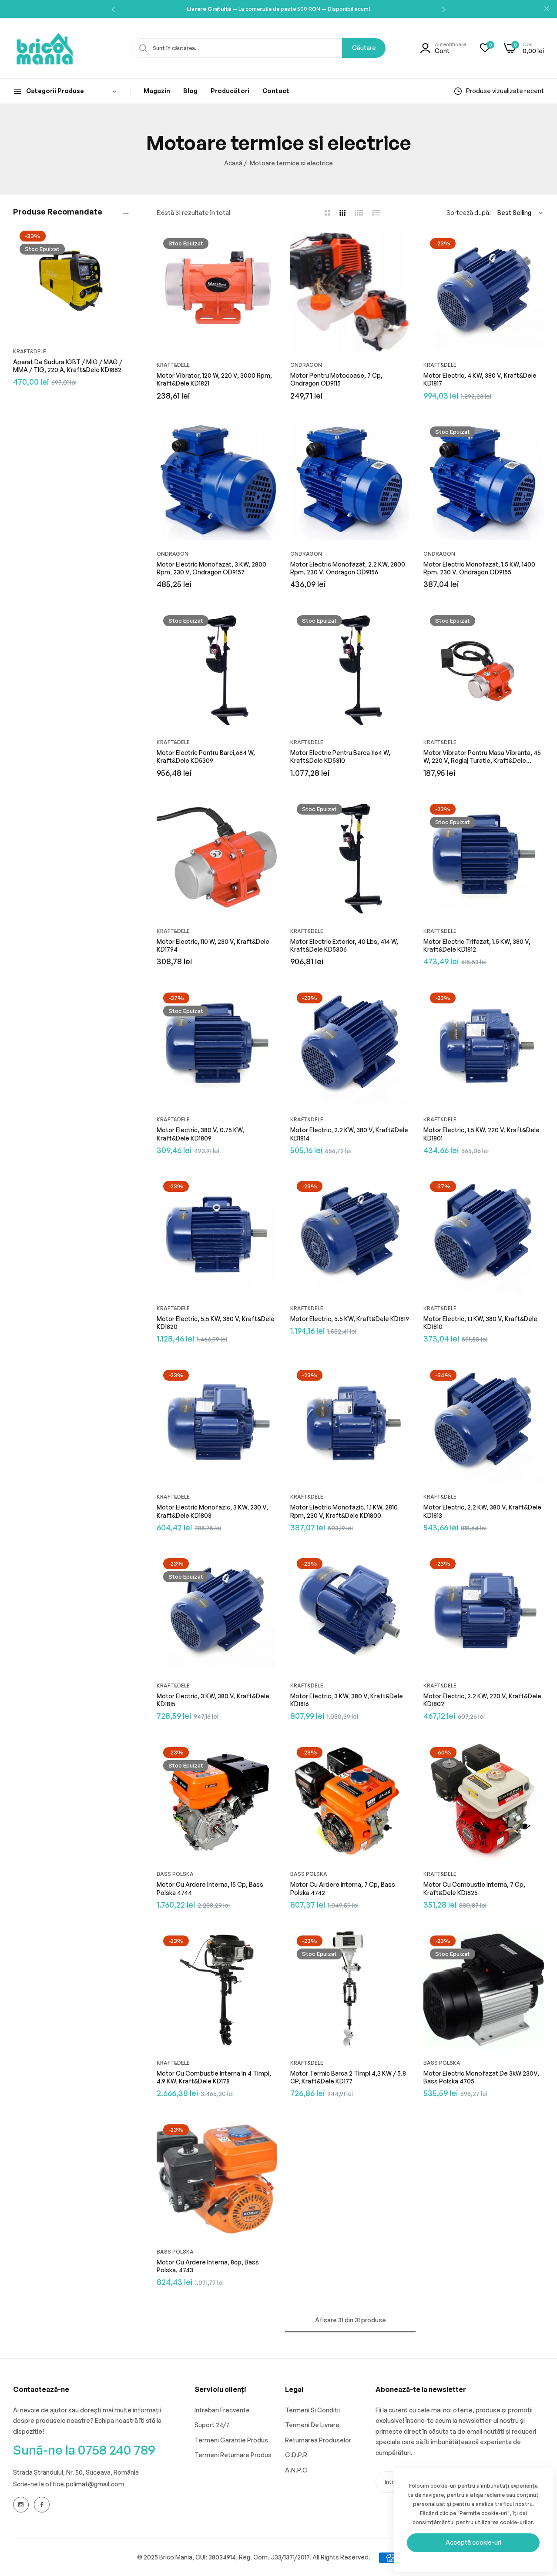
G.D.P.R (296, 2455)
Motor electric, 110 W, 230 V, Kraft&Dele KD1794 (213, 945)
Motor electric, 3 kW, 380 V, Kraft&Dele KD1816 (347, 1700)
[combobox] (258, 48)
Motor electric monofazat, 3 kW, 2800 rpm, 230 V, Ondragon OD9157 (211, 568)
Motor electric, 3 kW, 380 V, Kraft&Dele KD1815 (213, 1700)
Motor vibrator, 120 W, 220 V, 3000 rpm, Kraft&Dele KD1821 (214, 379)
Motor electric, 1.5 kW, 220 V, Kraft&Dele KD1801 (482, 1134)
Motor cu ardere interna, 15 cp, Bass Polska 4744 (210, 1888)
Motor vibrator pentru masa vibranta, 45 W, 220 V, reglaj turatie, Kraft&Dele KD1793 (482, 757)
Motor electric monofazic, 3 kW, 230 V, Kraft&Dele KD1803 (212, 1511)
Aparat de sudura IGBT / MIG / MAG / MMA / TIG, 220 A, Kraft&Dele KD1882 (68, 366)
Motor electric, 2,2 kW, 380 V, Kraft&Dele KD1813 (482, 1511)
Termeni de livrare (312, 2425)
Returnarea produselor (318, 2440)
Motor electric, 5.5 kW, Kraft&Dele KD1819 (350, 1319)
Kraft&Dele (30, 351)
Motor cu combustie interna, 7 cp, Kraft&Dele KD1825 (474, 1888)
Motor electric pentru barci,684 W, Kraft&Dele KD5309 (206, 756)
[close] (547, 9)
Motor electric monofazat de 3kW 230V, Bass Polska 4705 (481, 2077)
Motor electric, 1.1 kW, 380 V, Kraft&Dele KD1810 (480, 1323)
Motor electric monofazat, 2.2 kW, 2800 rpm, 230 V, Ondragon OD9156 (348, 568)
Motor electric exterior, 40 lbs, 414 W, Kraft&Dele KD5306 (344, 945)
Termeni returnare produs (233, 2455)
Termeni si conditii (312, 2410)
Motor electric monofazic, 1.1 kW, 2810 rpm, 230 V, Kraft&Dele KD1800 (344, 1511)
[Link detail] (21, 2505)
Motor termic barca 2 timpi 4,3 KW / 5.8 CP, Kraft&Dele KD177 (348, 2077)
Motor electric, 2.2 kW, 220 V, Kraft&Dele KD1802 (482, 1700)
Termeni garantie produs (231, 2440)
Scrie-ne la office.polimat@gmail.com (69, 2484)
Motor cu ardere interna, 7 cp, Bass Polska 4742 (343, 1888)
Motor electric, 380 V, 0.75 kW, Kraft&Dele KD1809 (200, 1134)
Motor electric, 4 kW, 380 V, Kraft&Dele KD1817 (480, 379)
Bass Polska (175, 1874)
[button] (113, 9)
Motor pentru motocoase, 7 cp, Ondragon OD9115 (336, 379)
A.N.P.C (296, 2470)
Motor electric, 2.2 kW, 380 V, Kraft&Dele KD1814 (349, 1134)
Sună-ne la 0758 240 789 (84, 2450)
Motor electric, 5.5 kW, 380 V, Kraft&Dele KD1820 (216, 1323)
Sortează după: (469, 213)
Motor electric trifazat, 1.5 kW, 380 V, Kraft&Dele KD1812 (477, 945)
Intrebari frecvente (222, 2410)
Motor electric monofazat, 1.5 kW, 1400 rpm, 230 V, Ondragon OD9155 (479, 568)
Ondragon (306, 365)
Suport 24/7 (212, 2425)
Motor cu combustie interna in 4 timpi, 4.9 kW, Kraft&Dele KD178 (214, 2077)
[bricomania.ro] (45, 48)
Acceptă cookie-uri (473, 2542)
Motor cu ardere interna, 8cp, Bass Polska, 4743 (208, 2266)
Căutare (364, 48)
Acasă (233, 163)
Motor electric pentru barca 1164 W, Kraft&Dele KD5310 (340, 756)
